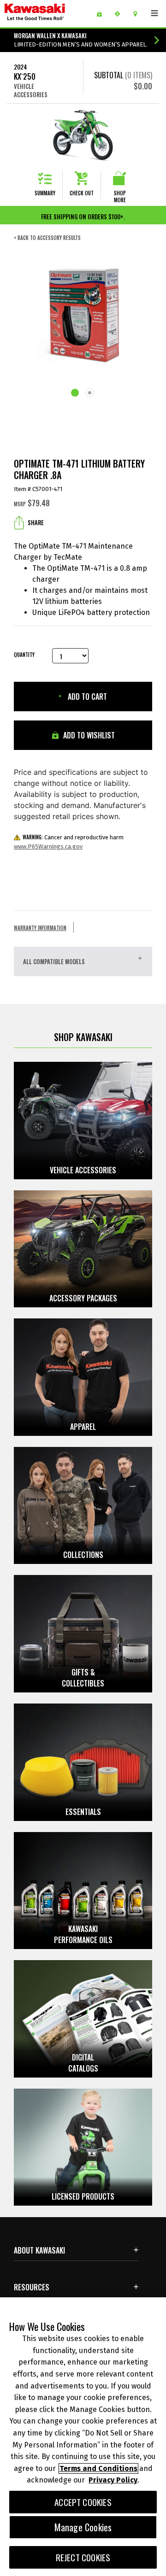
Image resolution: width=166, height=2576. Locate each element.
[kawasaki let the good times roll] (47, 14)
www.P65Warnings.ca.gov (48, 846)
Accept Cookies (83, 2502)
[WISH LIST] (103, 14)
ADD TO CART (86, 697)
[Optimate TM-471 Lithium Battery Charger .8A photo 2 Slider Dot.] (90, 394)
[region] (83, 2437)
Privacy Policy (113, 2480)
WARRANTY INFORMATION (40, 928)
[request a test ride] (121, 14)
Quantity (24, 655)
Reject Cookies (83, 2557)
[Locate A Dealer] (139, 14)
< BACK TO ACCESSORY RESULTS (47, 238)
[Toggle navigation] (154, 13)
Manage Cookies (83, 2527)
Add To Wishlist (88, 735)
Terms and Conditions (98, 2468)
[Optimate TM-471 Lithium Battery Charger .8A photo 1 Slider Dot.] (76, 393)
